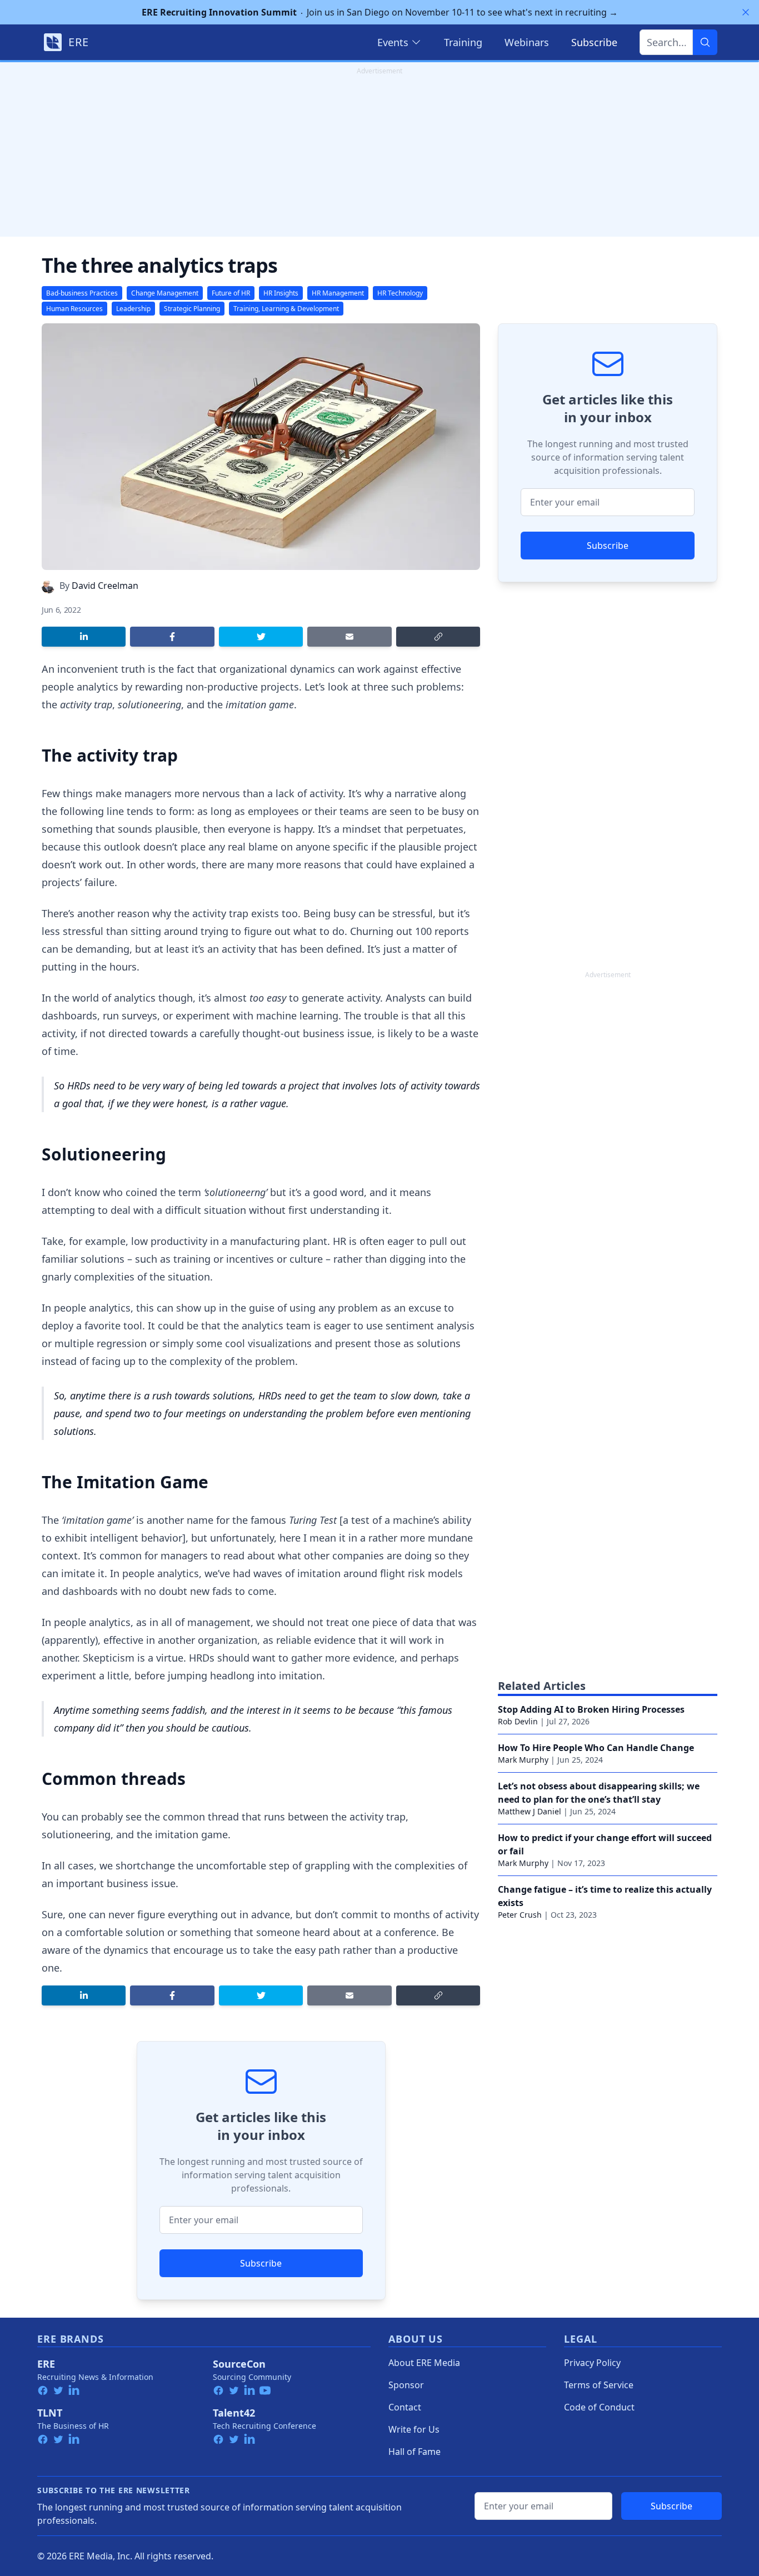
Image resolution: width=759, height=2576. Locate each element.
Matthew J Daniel (530, 1811)
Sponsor (406, 2385)
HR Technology (400, 293)
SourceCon (239, 2364)
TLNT (50, 2413)
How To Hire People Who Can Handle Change (596, 1748)
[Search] (705, 42)
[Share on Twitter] (261, 637)
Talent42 (234, 2413)
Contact (405, 2407)
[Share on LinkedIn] (84, 637)
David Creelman (105, 586)
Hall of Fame (415, 2452)
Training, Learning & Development (286, 309)
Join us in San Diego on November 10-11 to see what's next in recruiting (380, 12)
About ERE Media (424, 2363)
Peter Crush (520, 1915)
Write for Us (414, 2429)
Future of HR (231, 293)
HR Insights (281, 293)
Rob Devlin (518, 1721)
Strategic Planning (192, 309)
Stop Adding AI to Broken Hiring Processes (591, 1709)
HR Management (338, 293)
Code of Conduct (599, 2407)
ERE (46, 2364)
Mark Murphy (523, 1760)
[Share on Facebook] (172, 637)
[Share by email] (349, 637)
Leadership (133, 309)
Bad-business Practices (82, 293)
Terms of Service (599, 2385)
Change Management (165, 293)
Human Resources (74, 309)
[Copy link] (438, 637)
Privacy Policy (592, 2363)
